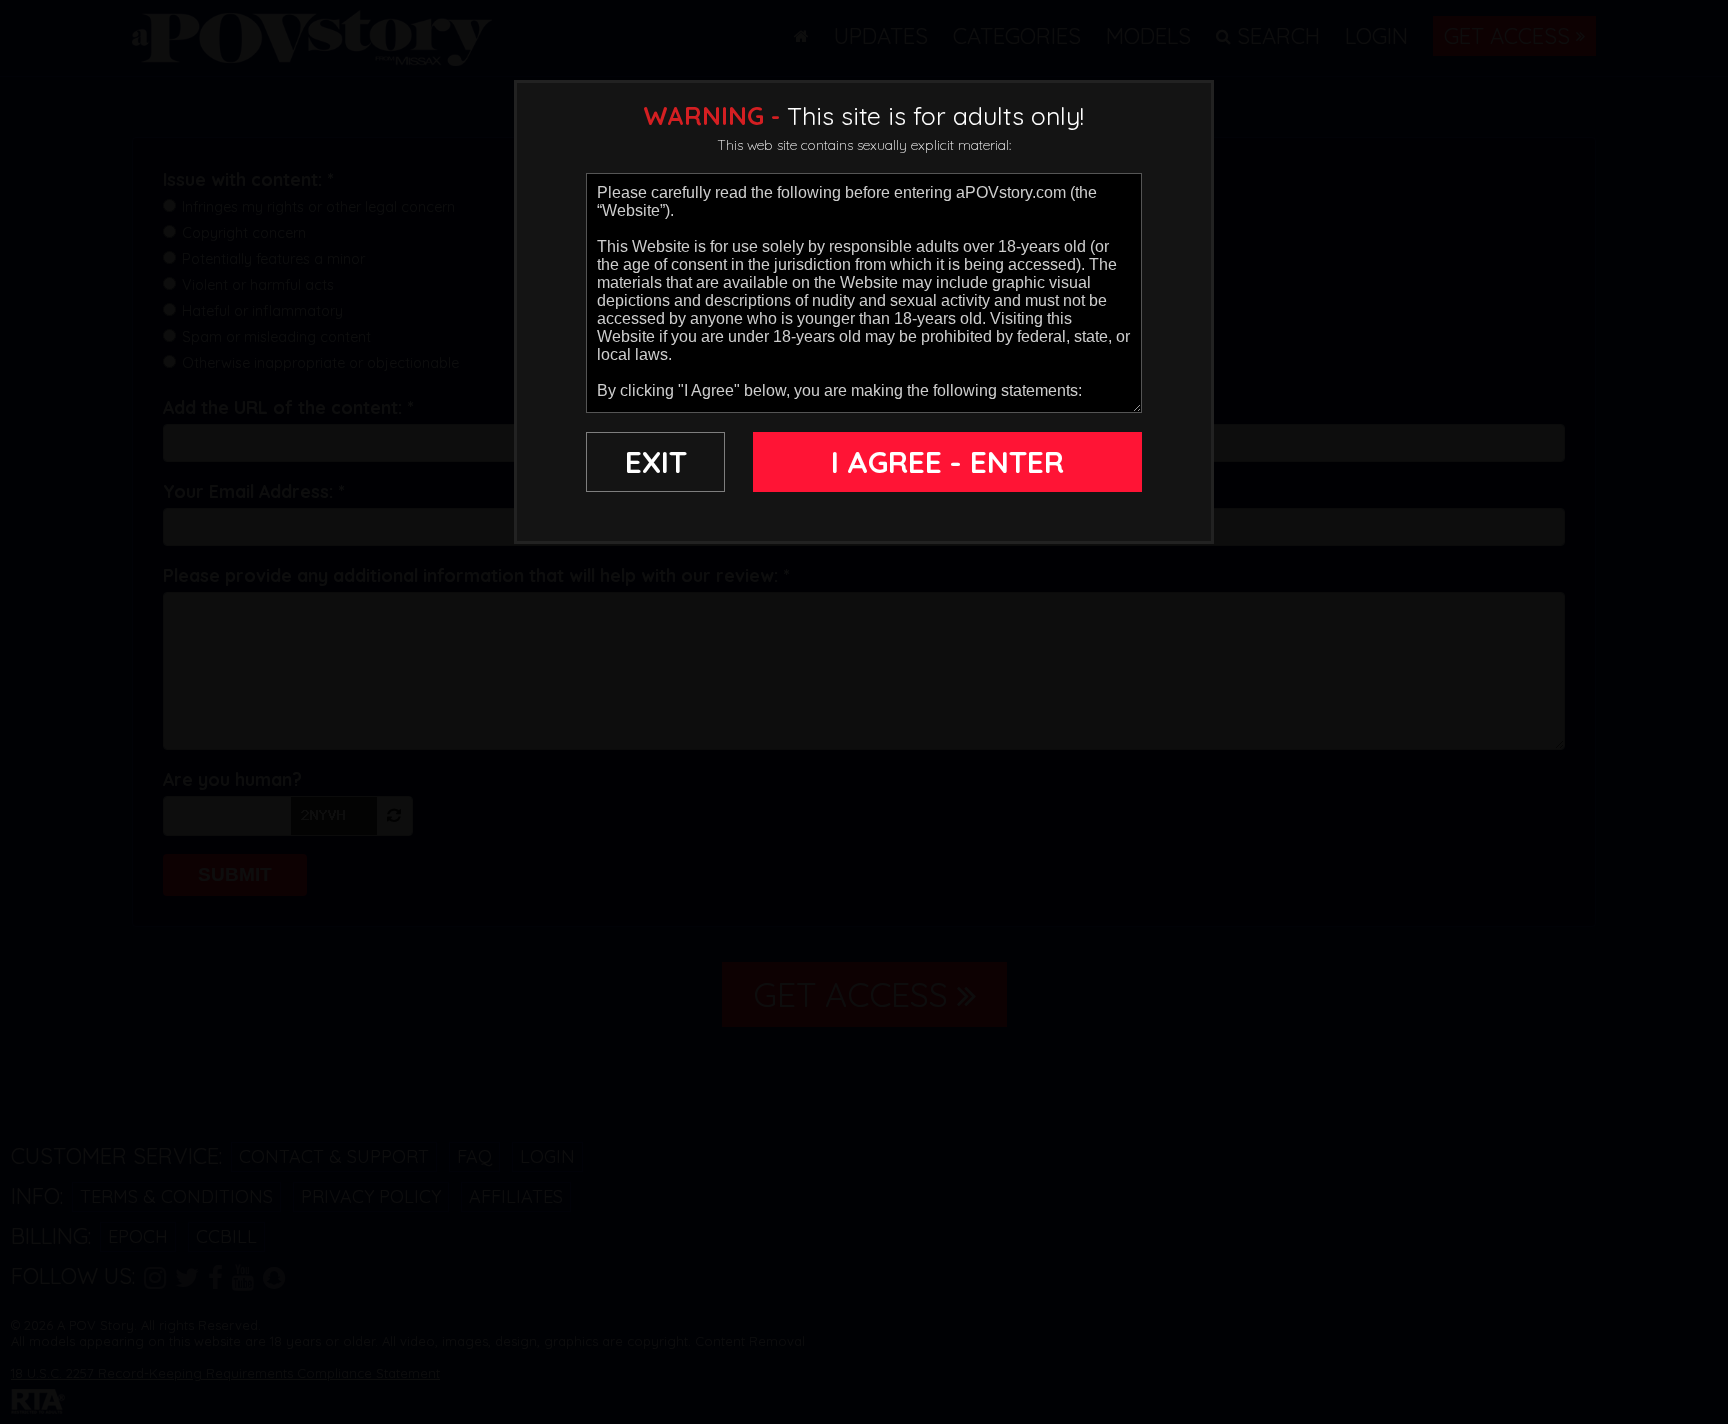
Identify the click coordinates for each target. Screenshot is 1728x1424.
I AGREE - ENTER (947, 462)
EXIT (656, 462)
